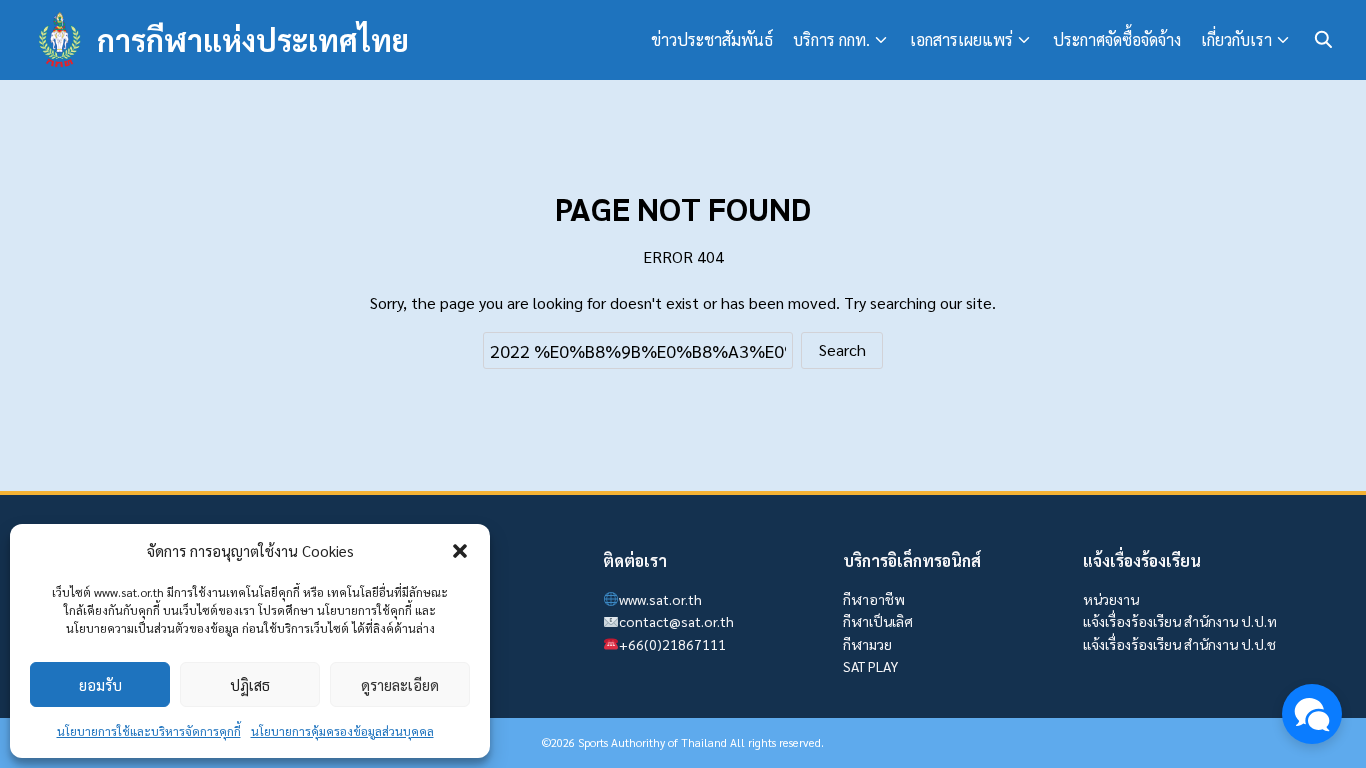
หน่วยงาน (1111, 599)
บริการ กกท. (831, 39)
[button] (460, 551)
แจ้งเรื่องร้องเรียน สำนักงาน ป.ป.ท (1180, 621)
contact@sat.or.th (676, 621)
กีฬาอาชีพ (874, 599)
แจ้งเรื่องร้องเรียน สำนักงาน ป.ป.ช (1179, 644)
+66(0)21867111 (672, 644)
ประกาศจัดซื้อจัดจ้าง (1117, 39)
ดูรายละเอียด (400, 684)
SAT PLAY (870, 666)
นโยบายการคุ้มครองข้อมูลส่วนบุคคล (342, 731)
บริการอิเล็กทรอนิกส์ (912, 560)
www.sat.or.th (660, 599)
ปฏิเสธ (250, 684)
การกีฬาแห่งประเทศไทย (253, 39)
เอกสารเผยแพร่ (961, 39)
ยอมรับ (100, 684)
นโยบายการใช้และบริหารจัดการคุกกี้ (149, 731)
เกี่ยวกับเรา (1236, 39)
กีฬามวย (867, 644)
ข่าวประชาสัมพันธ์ (712, 39)
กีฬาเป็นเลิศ (878, 621)
